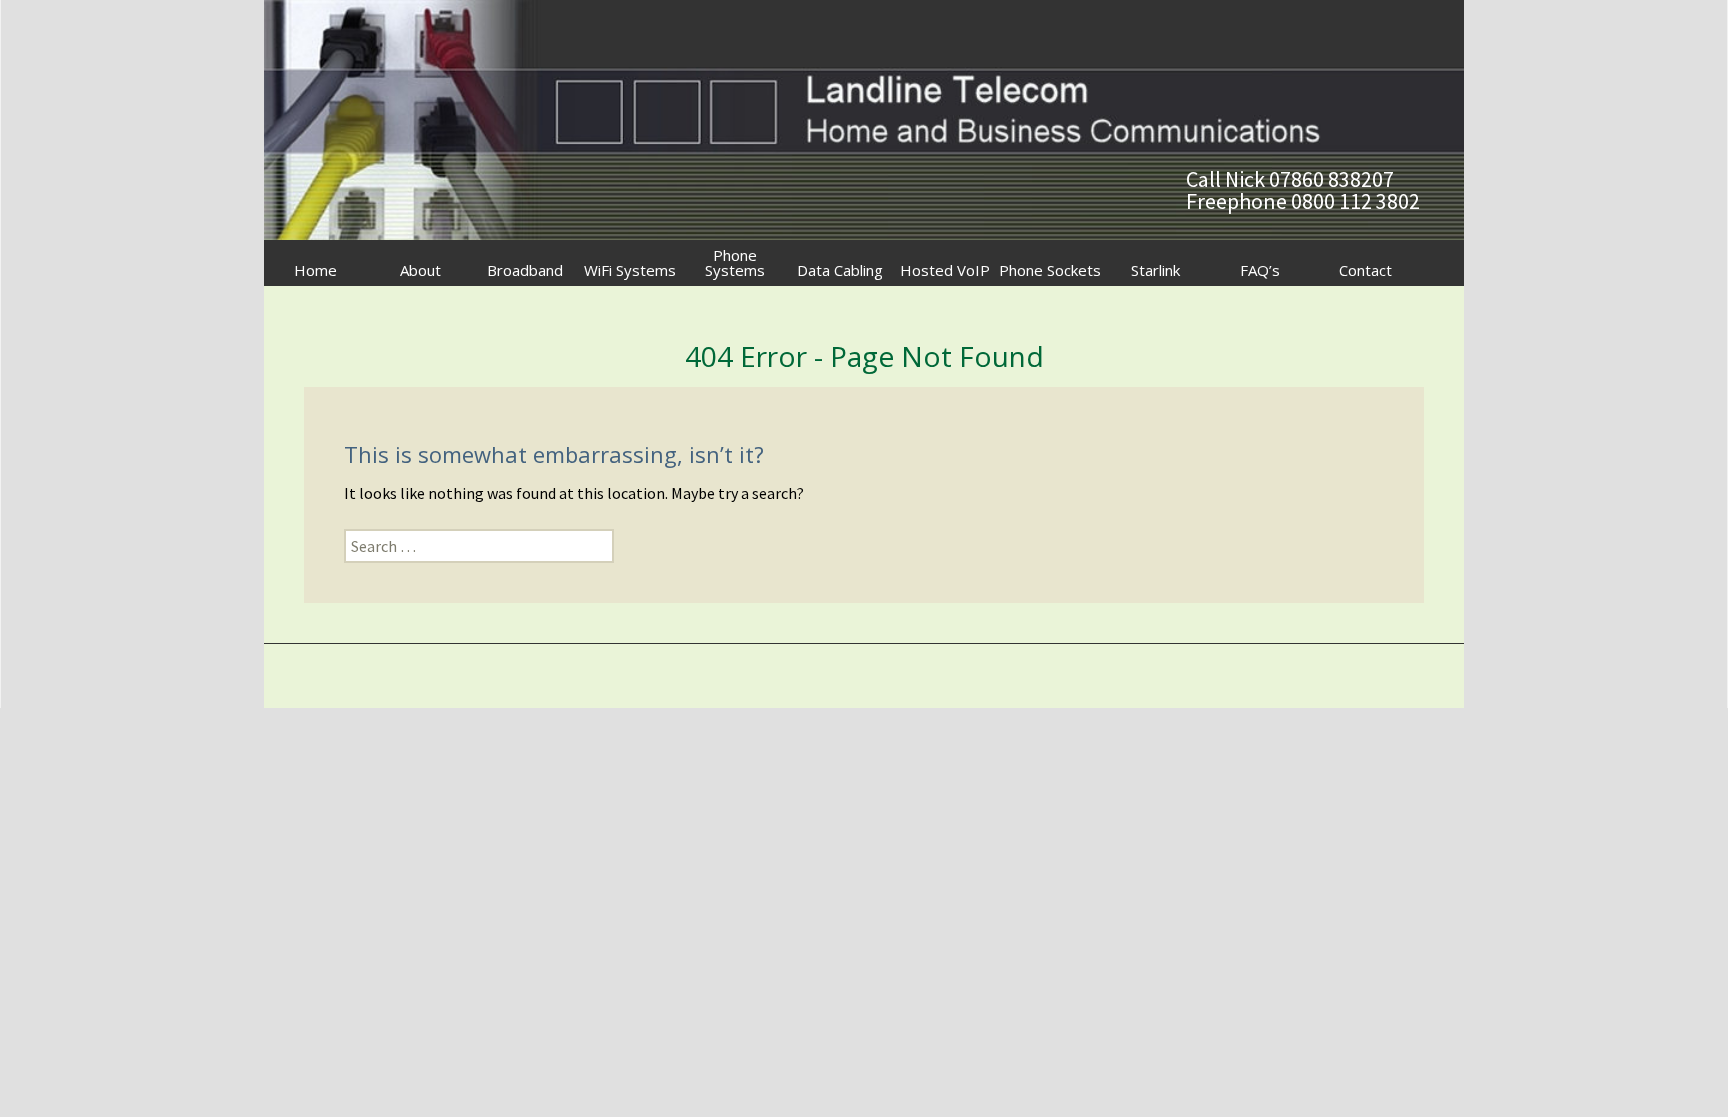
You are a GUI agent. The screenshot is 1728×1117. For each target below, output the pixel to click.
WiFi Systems (630, 270)
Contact (1365, 270)
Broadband (525, 270)
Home (315, 270)
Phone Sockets (1050, 270)
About (420, 270)
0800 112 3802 (1355, 201)
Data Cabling (840, 270)
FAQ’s (1260, 270)
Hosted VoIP (945, 270)
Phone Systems (735, 262)
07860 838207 (1331, 179)
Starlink (1155, 270)
